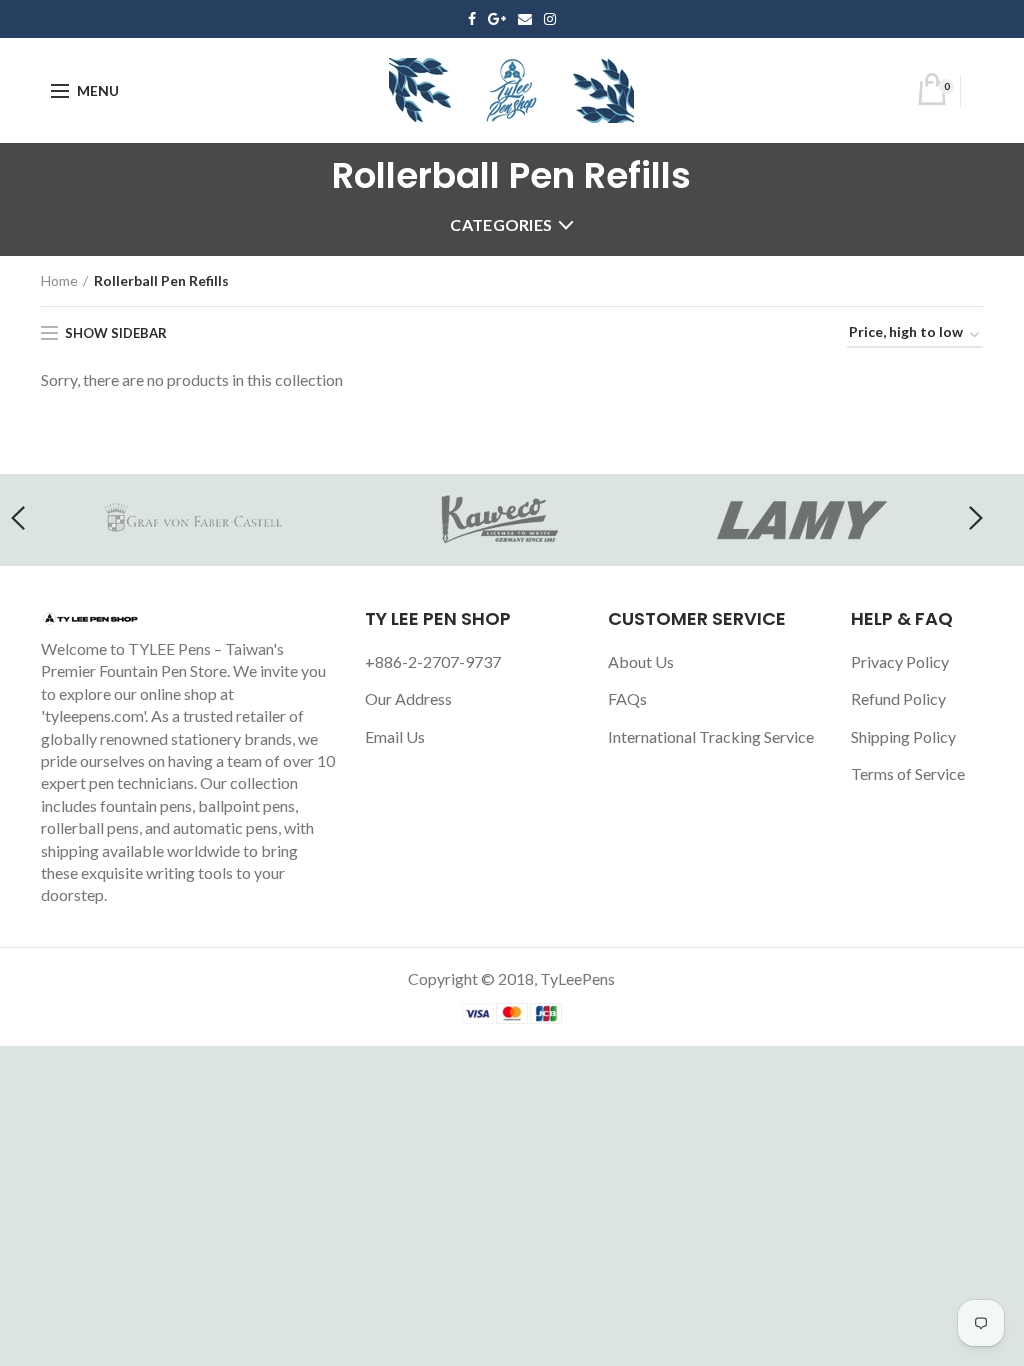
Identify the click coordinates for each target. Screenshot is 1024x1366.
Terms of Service (908, 773)
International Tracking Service (711, 736)
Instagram (550, 19)
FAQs (627, 698)
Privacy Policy (900, 661)
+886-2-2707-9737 (433, 661)
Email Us (395, 736)
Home (59, 280)
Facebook (472, 19)
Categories (501, 224)
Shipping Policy (903, 736)
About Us (641, 661)
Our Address (408, 698)
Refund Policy (898, 698)
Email (525, 19)
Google (497, 19)
